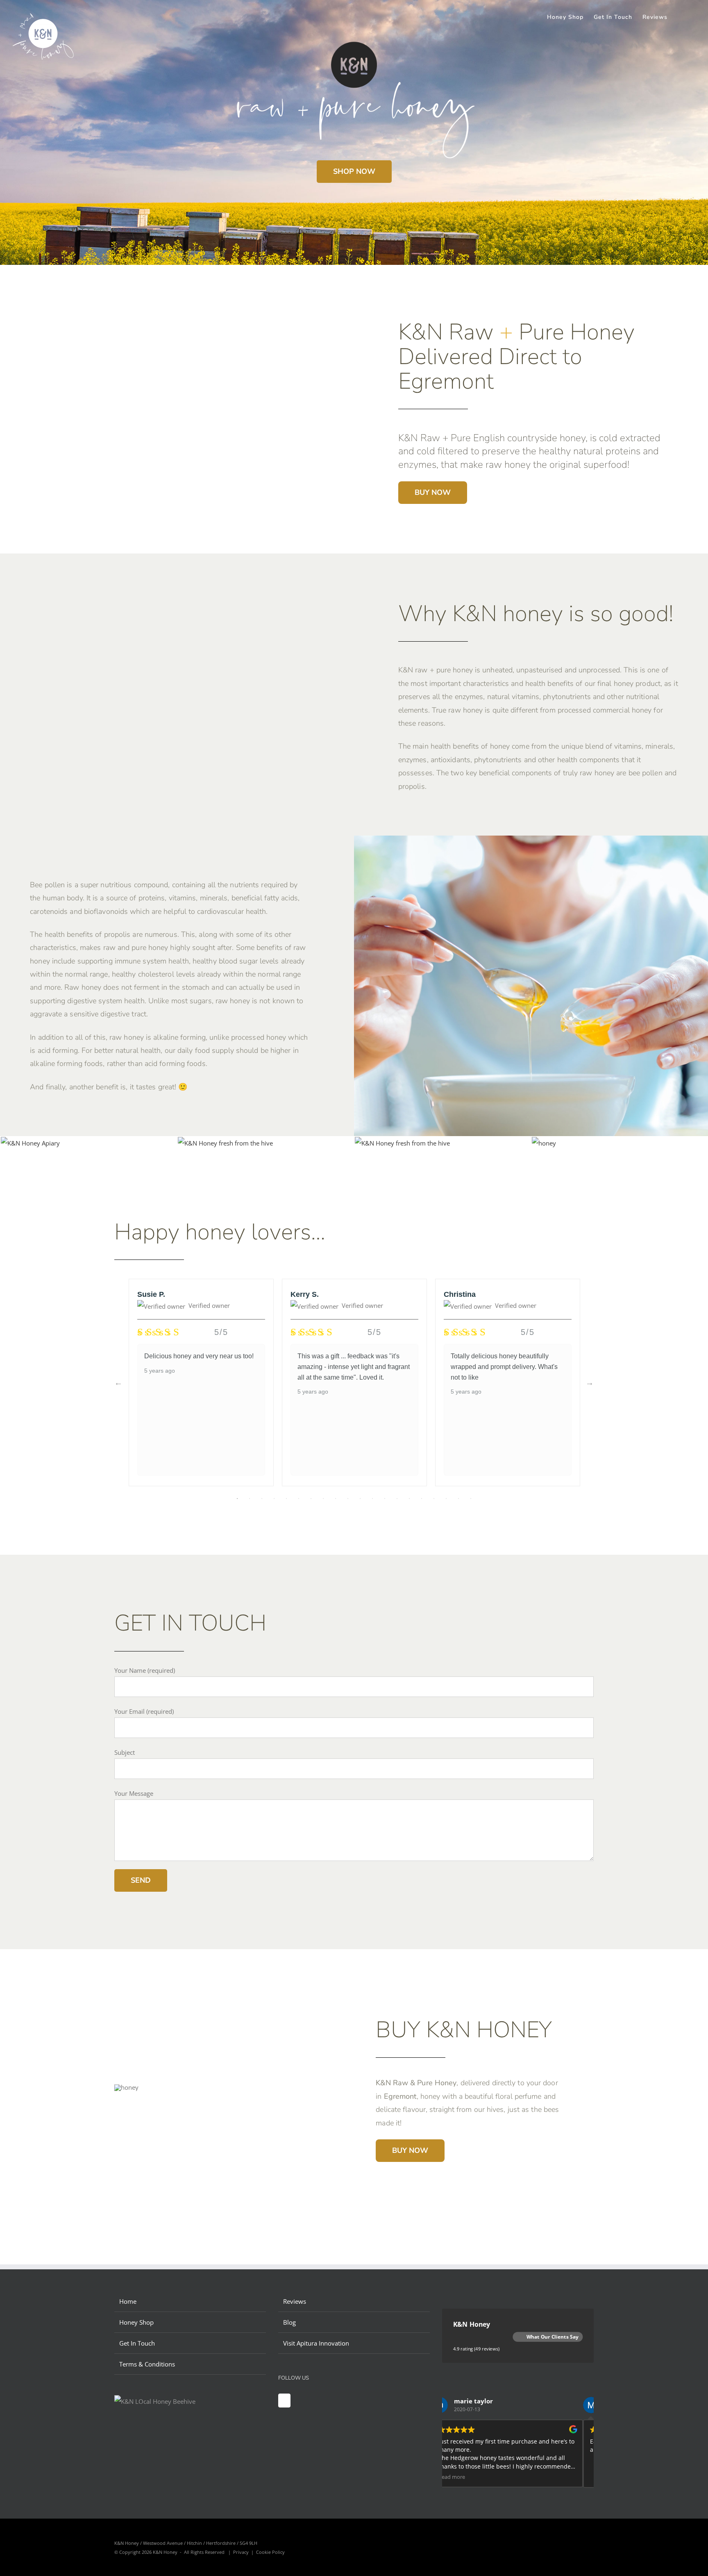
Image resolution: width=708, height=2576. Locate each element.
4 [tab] (274, 1499)
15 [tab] (409, 1499)
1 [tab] (237, 1499)
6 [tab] (299, 1499)
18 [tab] (446, 1499)
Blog (289, 2322)
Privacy (241, 2552)
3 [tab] (262, 1499)
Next (590, 1383)
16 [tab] (422, 1499)
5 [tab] (286, 1499)
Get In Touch (137, 2343)
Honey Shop (136, 2322)
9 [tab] (336, 1499)
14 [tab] (397, 1499)
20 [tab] (471, 1499)
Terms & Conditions (147, 2364)
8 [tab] (323, 1499)
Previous (118, 1383)
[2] (544, 1143)
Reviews (295, 2301)
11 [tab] (360, 1499)
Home (128, 2301)
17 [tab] (434, 1499)
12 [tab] (372, 1499)
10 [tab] (348, 1499)
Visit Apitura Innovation (316, 2343)
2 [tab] (250, 1499)
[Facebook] (284, 2401)
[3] (402, 1143)
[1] (225, 1143)
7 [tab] (311, 1499)
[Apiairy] (30, 1143)
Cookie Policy (270, 2552)
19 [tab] (458, 1499)
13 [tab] (385, 1499)
